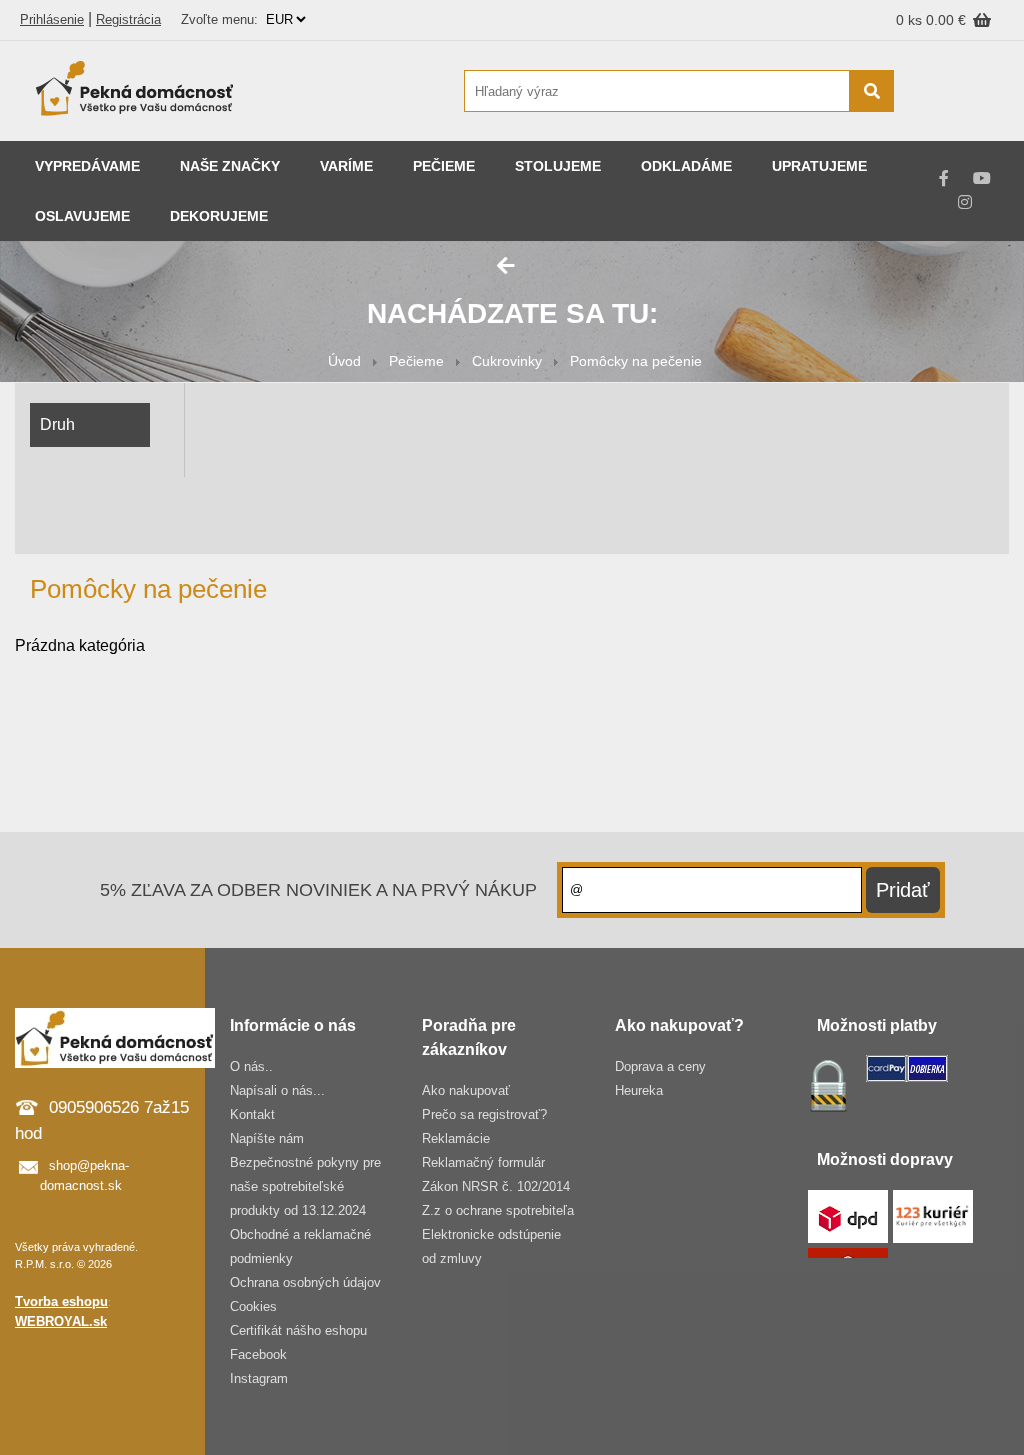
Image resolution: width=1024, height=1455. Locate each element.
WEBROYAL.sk (61, 1321)
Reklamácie (456, 1138)
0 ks (911, 20)
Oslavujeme (82, 216)
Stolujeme (558, 166)
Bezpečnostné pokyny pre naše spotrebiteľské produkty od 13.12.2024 (305, 1186)
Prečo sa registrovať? (484, 1114)
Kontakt (252, 1114)
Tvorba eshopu (61, 1301)
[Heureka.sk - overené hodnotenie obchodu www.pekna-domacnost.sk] (961, 129)
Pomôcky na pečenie (636, 361)
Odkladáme (686, 166)
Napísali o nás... (277, 1090)
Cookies (253, 1306)
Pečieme (444, 166)
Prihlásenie (52, 19)
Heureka (639, 1090)
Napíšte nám (267, 1138)
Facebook (258, 1354)
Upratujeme (819, 166)
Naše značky (230, 166)
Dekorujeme (219, 216)
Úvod (344, 361)
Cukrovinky (507, 361)
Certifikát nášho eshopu (298, 1330)
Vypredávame (87, 166)
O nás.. (251, 1066)
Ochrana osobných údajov (305, 1282)
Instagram (259, 1378)
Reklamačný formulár (483, 1162)
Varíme (346, 166)
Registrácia (128, 19)
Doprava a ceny (660, 1066)
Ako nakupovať (466, 1090)
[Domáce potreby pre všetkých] (135, 91)
